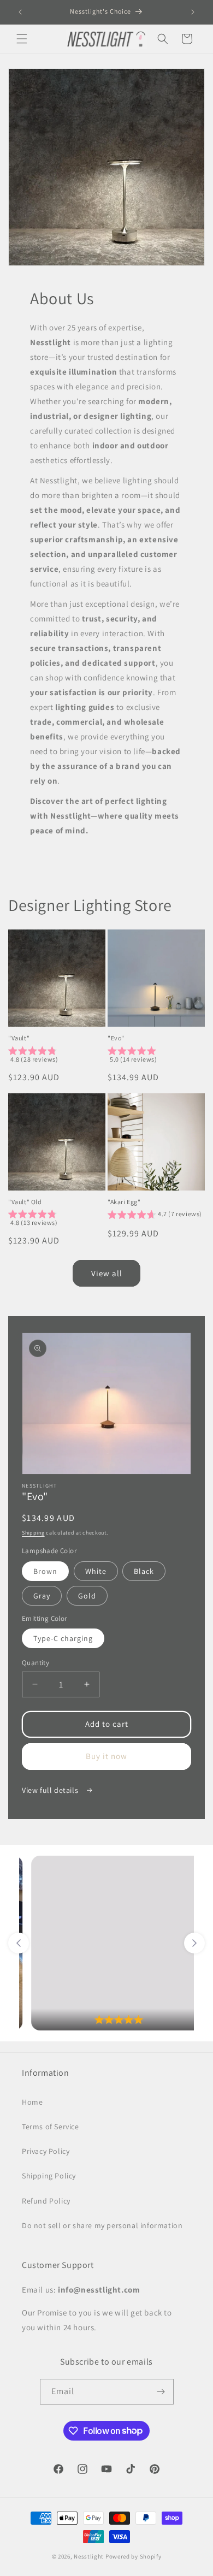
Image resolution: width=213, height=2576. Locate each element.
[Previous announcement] (20, 12)
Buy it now (106, 1756)
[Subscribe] (161, 2392)
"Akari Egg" (124, 1202)
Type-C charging (63, 1638)
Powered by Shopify (134, 2556)
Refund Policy (46, 2201)
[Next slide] (194, 1943)
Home (32, 2102)
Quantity (35, 1663)
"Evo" (116, 1038)
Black (144, 1571)
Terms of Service (51, 2127)
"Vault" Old (25, 1202)
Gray (42, 1596)
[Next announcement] (193, 12)
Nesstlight (89, 2556)
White (96, 1571)
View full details (51, 1790)
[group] (57, 1057)
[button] (22, 39)
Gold (87, 1596)
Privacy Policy (46, 2151)
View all (107, 1273)
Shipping (33, 1533)
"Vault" (19, 1038)
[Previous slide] (19, 1943)
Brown (45, 1571)
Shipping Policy (49, 2176)
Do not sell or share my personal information (102, 2225)
